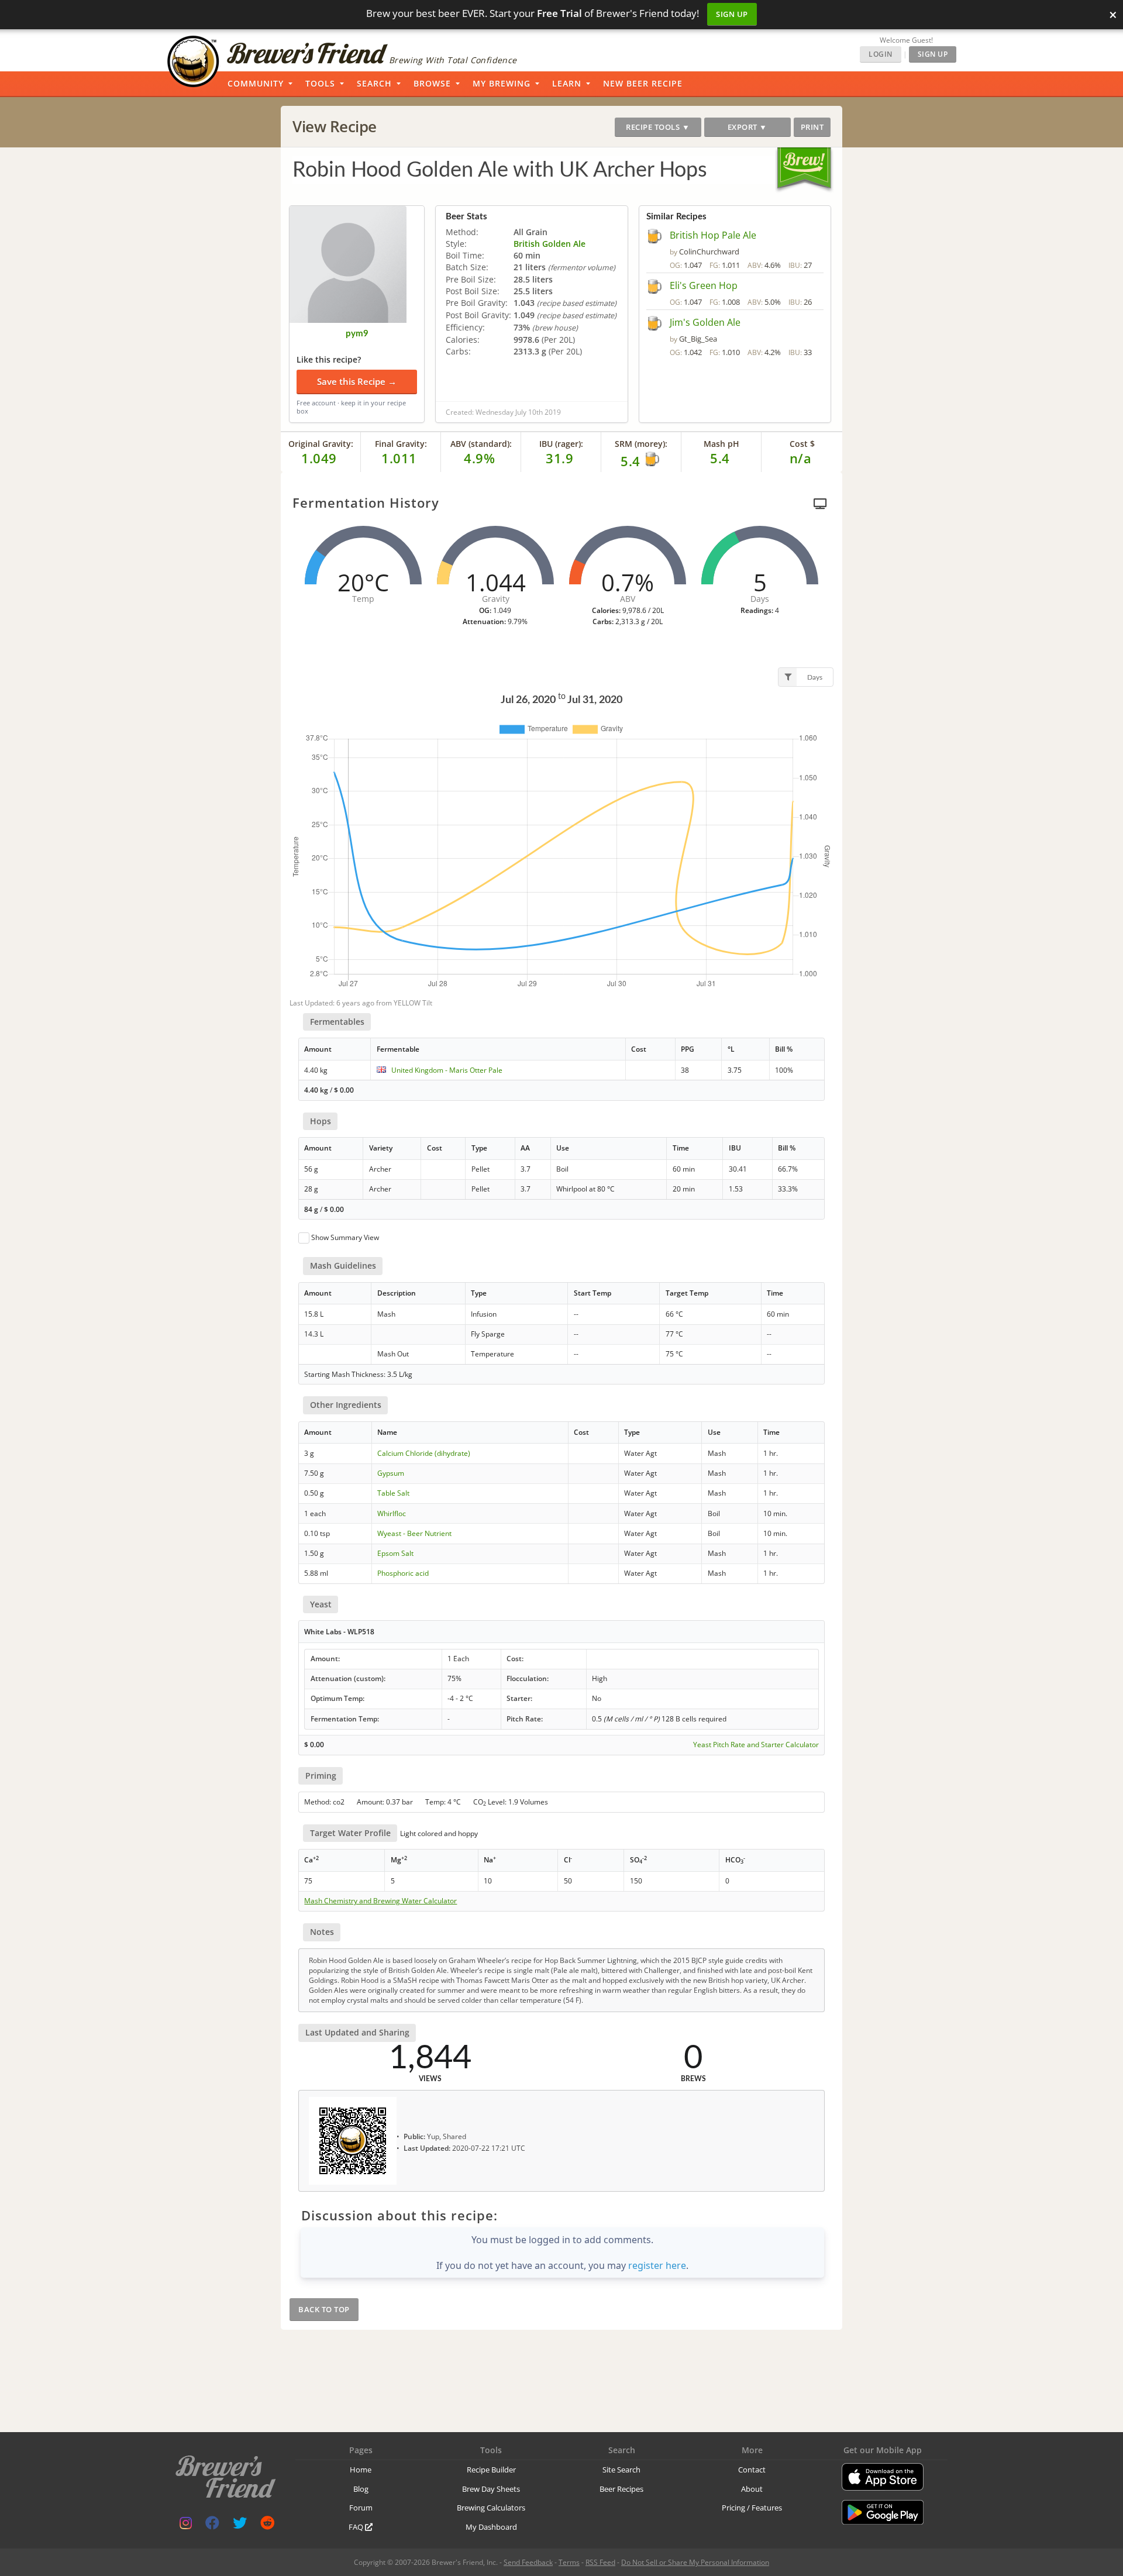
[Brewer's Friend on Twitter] (240, 2525)
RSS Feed (600, 2562)
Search (374, 83)
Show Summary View (345, 1237)
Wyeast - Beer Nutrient (414, 1533)
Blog (361, 2489)
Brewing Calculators (491, 2508)
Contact (752, 2470)
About (752, 2489)
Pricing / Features (752, 2508)
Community (256, 83)
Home (361, 2470)
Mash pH (721, 444)
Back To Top (324, 2309)
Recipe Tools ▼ (658, 127)
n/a (801, 458)
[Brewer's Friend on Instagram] (186, 2525)
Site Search (621, 2470)
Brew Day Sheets (491, 2489)
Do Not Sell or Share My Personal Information (695, 2562)
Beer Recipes (621, 2489)
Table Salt (393, 1493)
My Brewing (502, 83)
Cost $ (802, 444)
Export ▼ (747, 127)
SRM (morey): (641, 444)
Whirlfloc (392, 1513)
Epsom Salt (395, 1553)
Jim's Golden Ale (705, 322)
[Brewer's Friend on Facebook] (212, 2525)
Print (812, 127)
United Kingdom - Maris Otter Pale (447, 1070)
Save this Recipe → (357, 381)
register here (657, 2265)
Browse (432, 83)
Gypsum (391, 1473)
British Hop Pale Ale (713, 235)
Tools (320, 83)
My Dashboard (491, 2527)
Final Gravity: (401, 444)
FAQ (357, 2527)
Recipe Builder (491, 2470)
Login (881, 54)
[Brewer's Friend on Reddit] (267, 2525)
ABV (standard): (481, 444)
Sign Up (732, 14)
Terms (569, 2562)
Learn (567, 83)
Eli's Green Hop (704, 285)
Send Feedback (528, 2562)
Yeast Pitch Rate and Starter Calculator (756, 1745)
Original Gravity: (321, 444)
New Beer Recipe (643, 83)
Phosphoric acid (403, 1573)
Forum (361, 2508)
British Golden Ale (550, 244)
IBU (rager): (561, 444)
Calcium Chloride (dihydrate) (424, 1453)
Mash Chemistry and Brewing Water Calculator (380, 1901)
